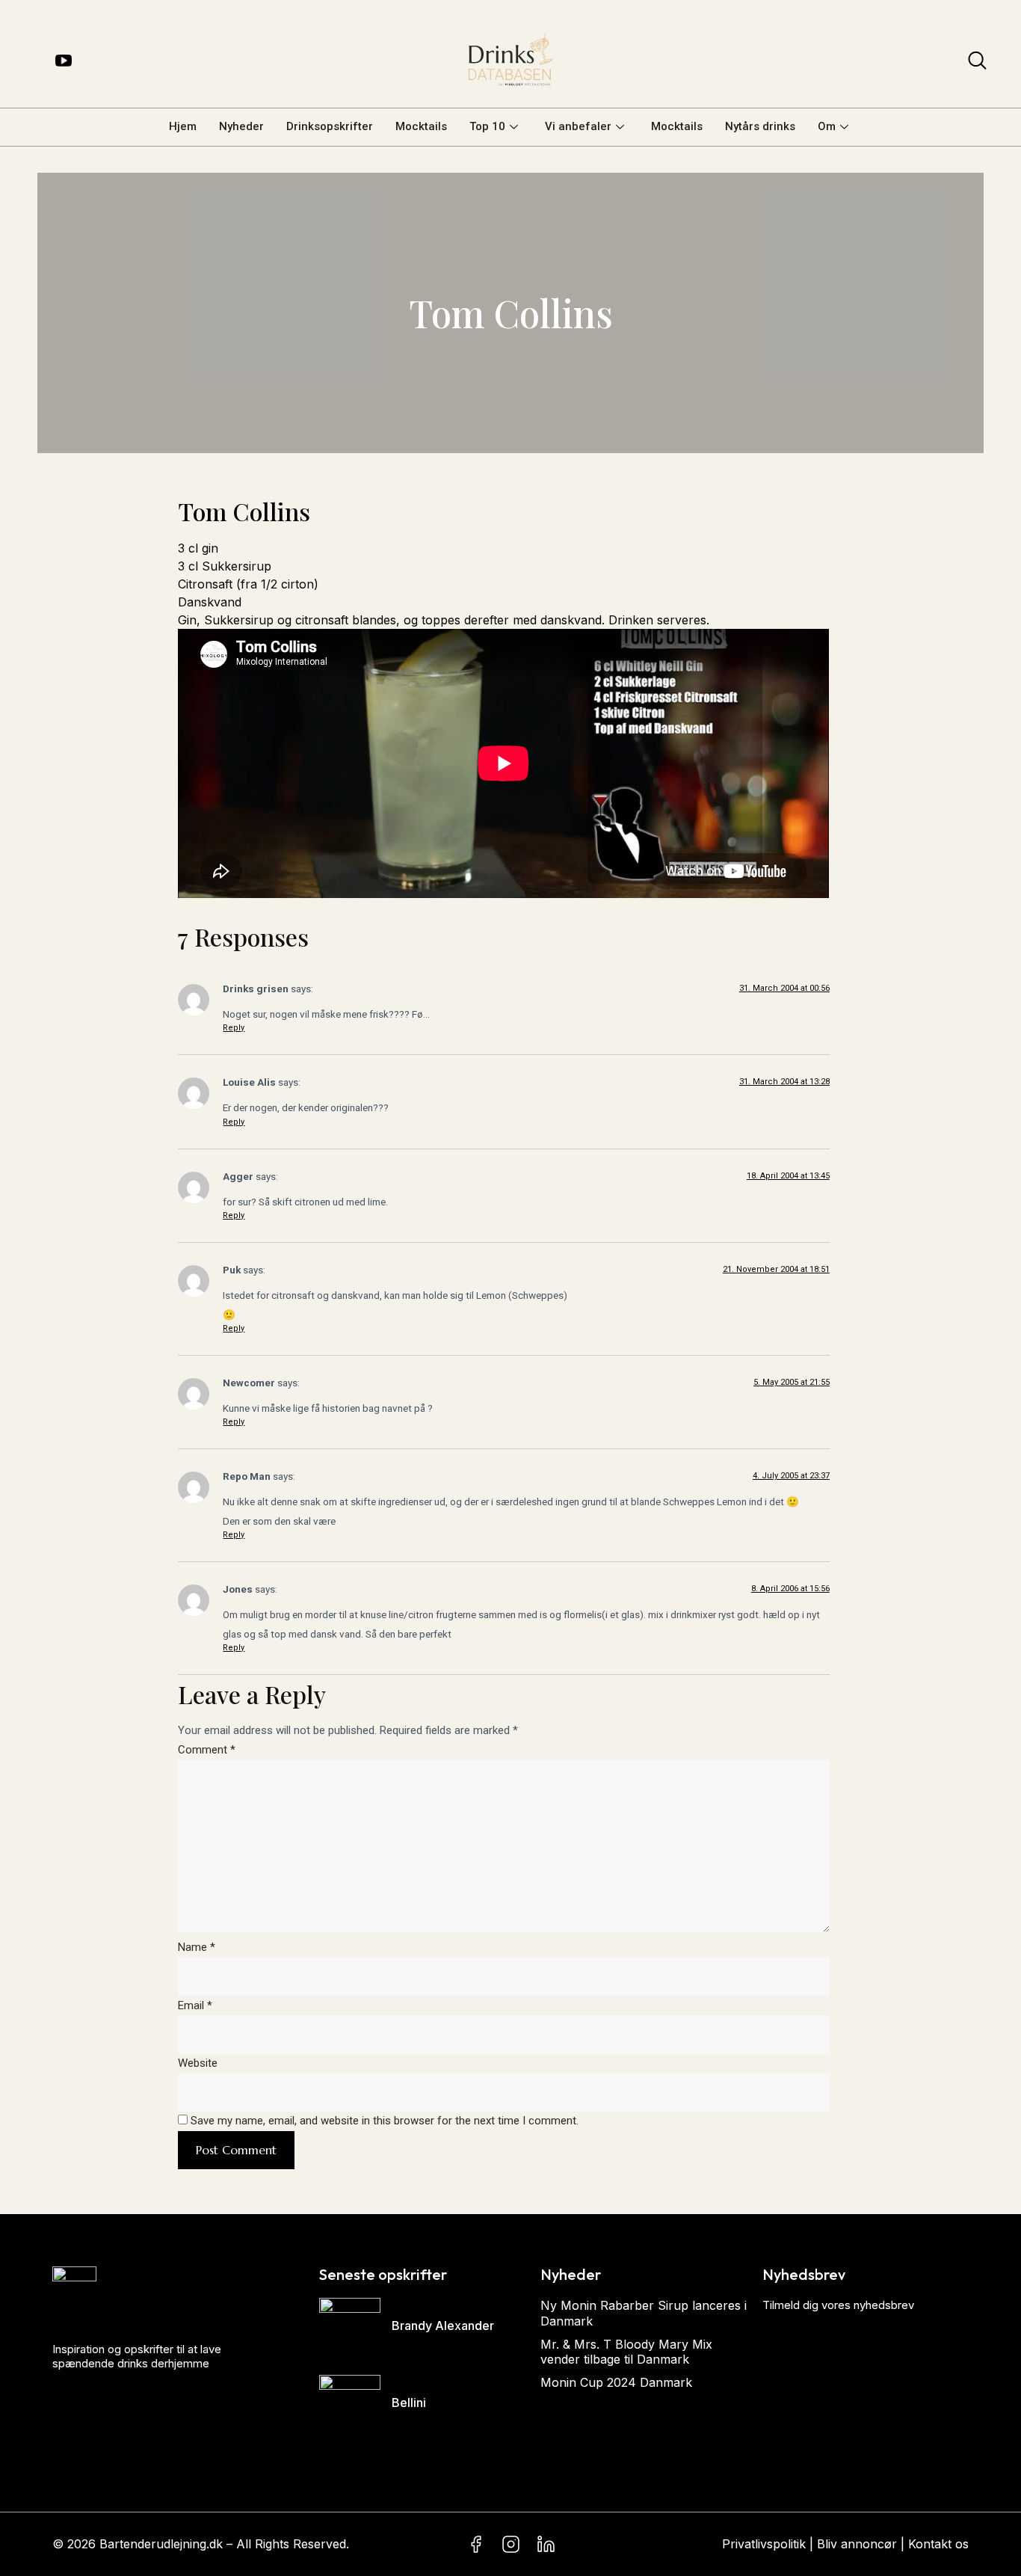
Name (197, 1947)
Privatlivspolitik (764, 2544)
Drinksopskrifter (330, 126)
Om (827, 126)
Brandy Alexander (443, 2326)
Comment (207, 1750)
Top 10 (487, 126)
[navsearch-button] (977, 64)
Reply (234, 1028)
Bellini (409, 2403)
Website (198, 2063)
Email (195, 2005)
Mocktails (421, 126)
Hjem (183, 126)
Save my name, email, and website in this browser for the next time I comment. (385, 2121)
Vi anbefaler (578, 126)
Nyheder (241, 126)
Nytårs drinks (760, 126)
